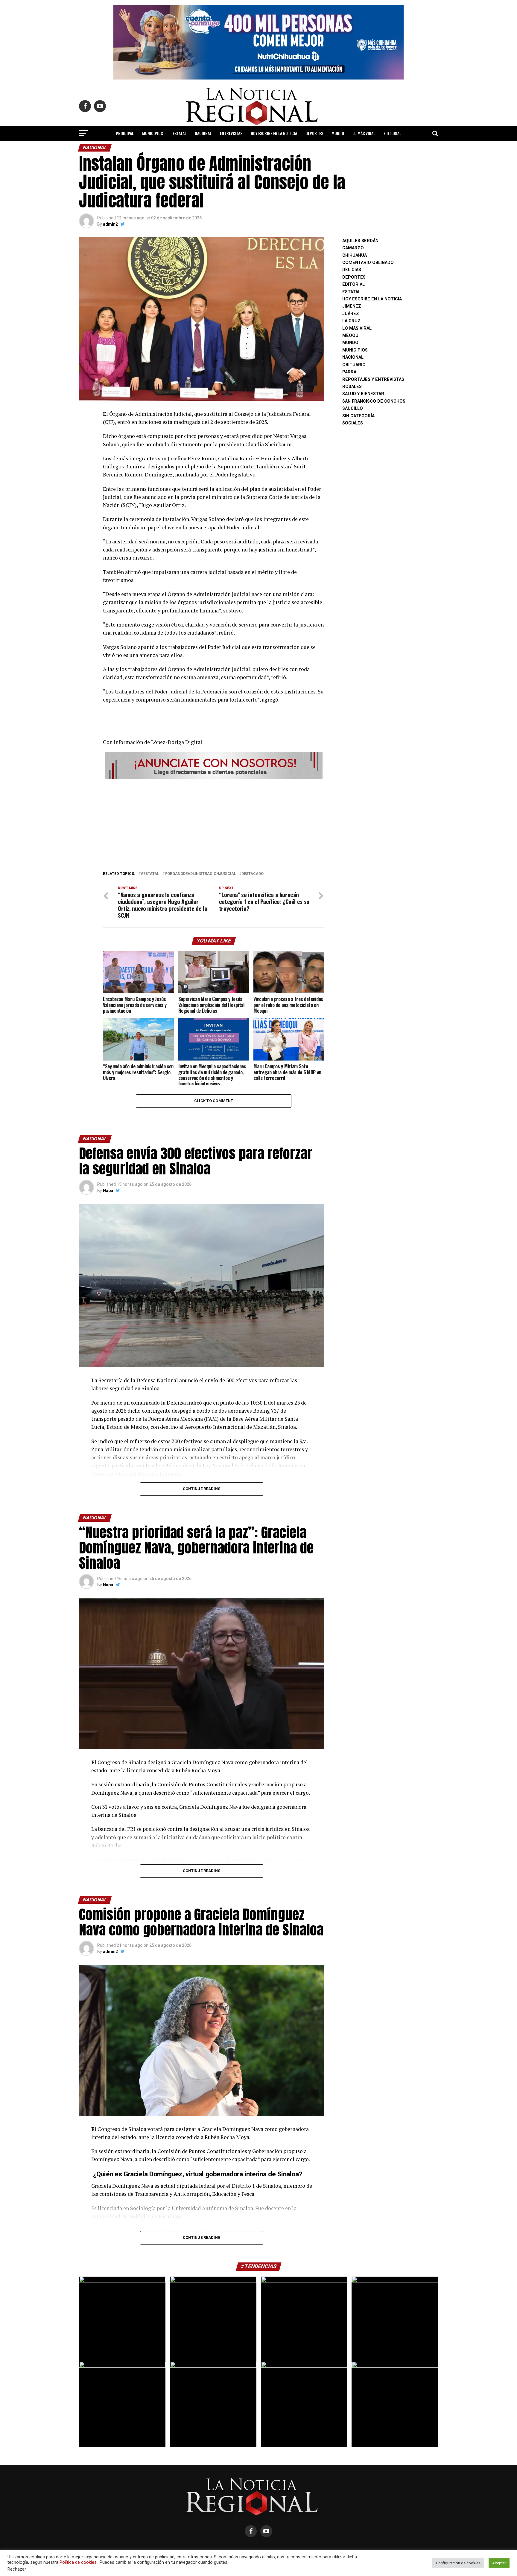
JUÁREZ (351, 314)
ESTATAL (180, 133)
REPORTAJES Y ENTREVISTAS (373, 379)
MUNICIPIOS (152, 133)
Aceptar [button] (499, 2563)
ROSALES (352, 387)
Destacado (253, 874)
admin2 (110, 224)
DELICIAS (352, 270)
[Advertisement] (214, 823)
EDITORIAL (392, 133)
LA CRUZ (351, 321)
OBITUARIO (354, 365)
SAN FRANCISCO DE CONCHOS (374, 401)
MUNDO (338, 133)
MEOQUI (351, 336)
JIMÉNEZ (352, 306)
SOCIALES (353, 423)
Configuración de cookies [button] (458, 2563)
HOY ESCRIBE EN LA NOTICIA (274, 133)
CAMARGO (353, 248)
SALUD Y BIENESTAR (259, 149)
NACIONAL (203, 133)
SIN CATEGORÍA (358, 416)
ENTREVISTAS (231, 133)
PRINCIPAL (125, 133)
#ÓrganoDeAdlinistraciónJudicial (200, 874)
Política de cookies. (79, 2562)
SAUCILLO (353, 408)
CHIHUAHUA (355, 255)
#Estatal (150, 874)
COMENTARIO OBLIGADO (368, 263)
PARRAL (351, 372)
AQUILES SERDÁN (360, 241)
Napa (108, 1191)
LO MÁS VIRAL (364, 133)
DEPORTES (314, 133)
